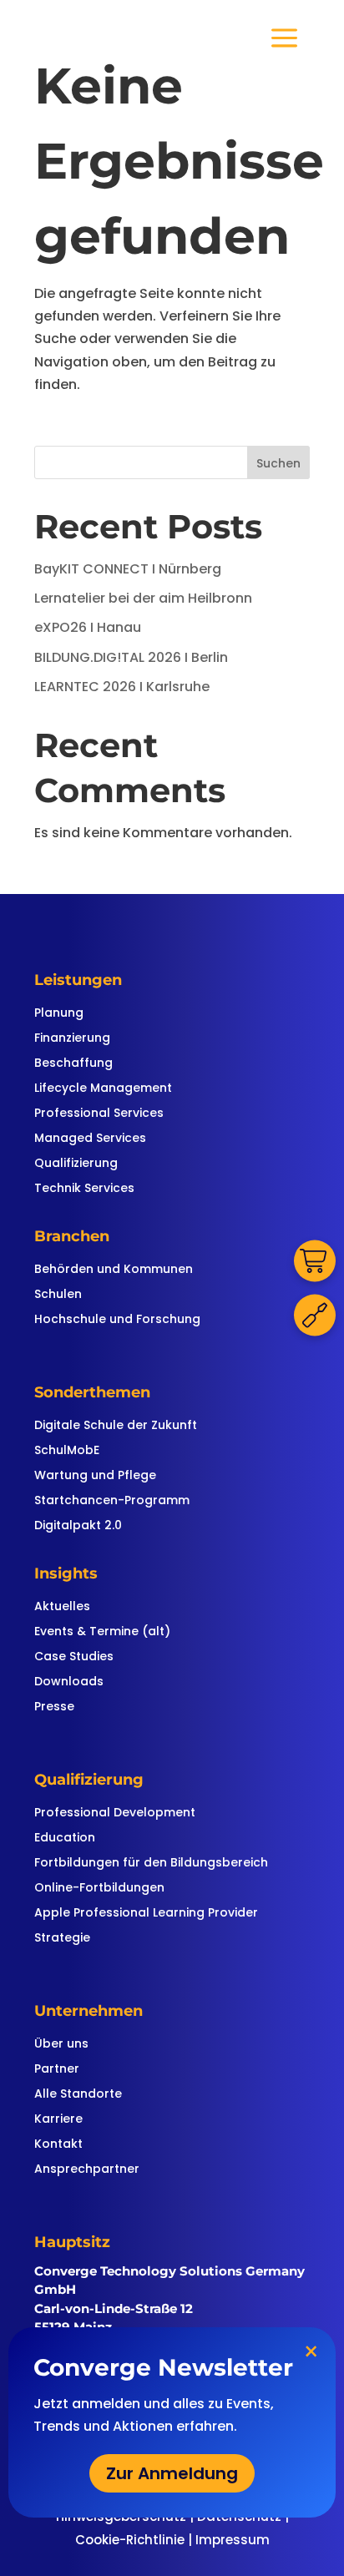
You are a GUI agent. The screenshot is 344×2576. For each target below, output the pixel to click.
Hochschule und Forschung (117, 1320)
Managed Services (90, 1139)
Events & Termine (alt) (102, 1632)
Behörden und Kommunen (114, 1270)
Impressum (233, 2540)
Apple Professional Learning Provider (146, 1914)
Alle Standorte (78, 2095)
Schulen (58, 1295)
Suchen (278, 463)
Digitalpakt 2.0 (78, 1526)
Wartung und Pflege (95, 1476)
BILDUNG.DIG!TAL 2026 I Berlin (131, 657)
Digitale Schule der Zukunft (116, 1426)
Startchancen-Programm (112, 1501)
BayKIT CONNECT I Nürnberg (128, 569)
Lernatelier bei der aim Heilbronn (143, 598)
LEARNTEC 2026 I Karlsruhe (122, 687)
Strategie (62, 1939)
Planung (59, 1014)
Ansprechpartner (87, 2170)
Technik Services (84, 1189)
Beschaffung (73, 1064)
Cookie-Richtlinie (130, 2540)
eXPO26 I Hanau (88, 627)
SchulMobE (67, 1451)
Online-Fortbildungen (99, 1889)
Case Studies (74, 1657)
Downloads (69, 1682)
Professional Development (115, 1813)
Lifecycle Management (103, 1089)
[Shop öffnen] (315, 1261)
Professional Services (99, 1114)
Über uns (61, 2045)
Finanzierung (72, 1039)
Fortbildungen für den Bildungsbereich (151, 1864)
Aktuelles (62, 1607)
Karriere (58, 2120)
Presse (54, 1707)
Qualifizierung (76, 1164)
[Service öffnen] (315, 1316)
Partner (57, 2070)
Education (65, 1839)
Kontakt (58, 2145)
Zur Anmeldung (172, 2473)
